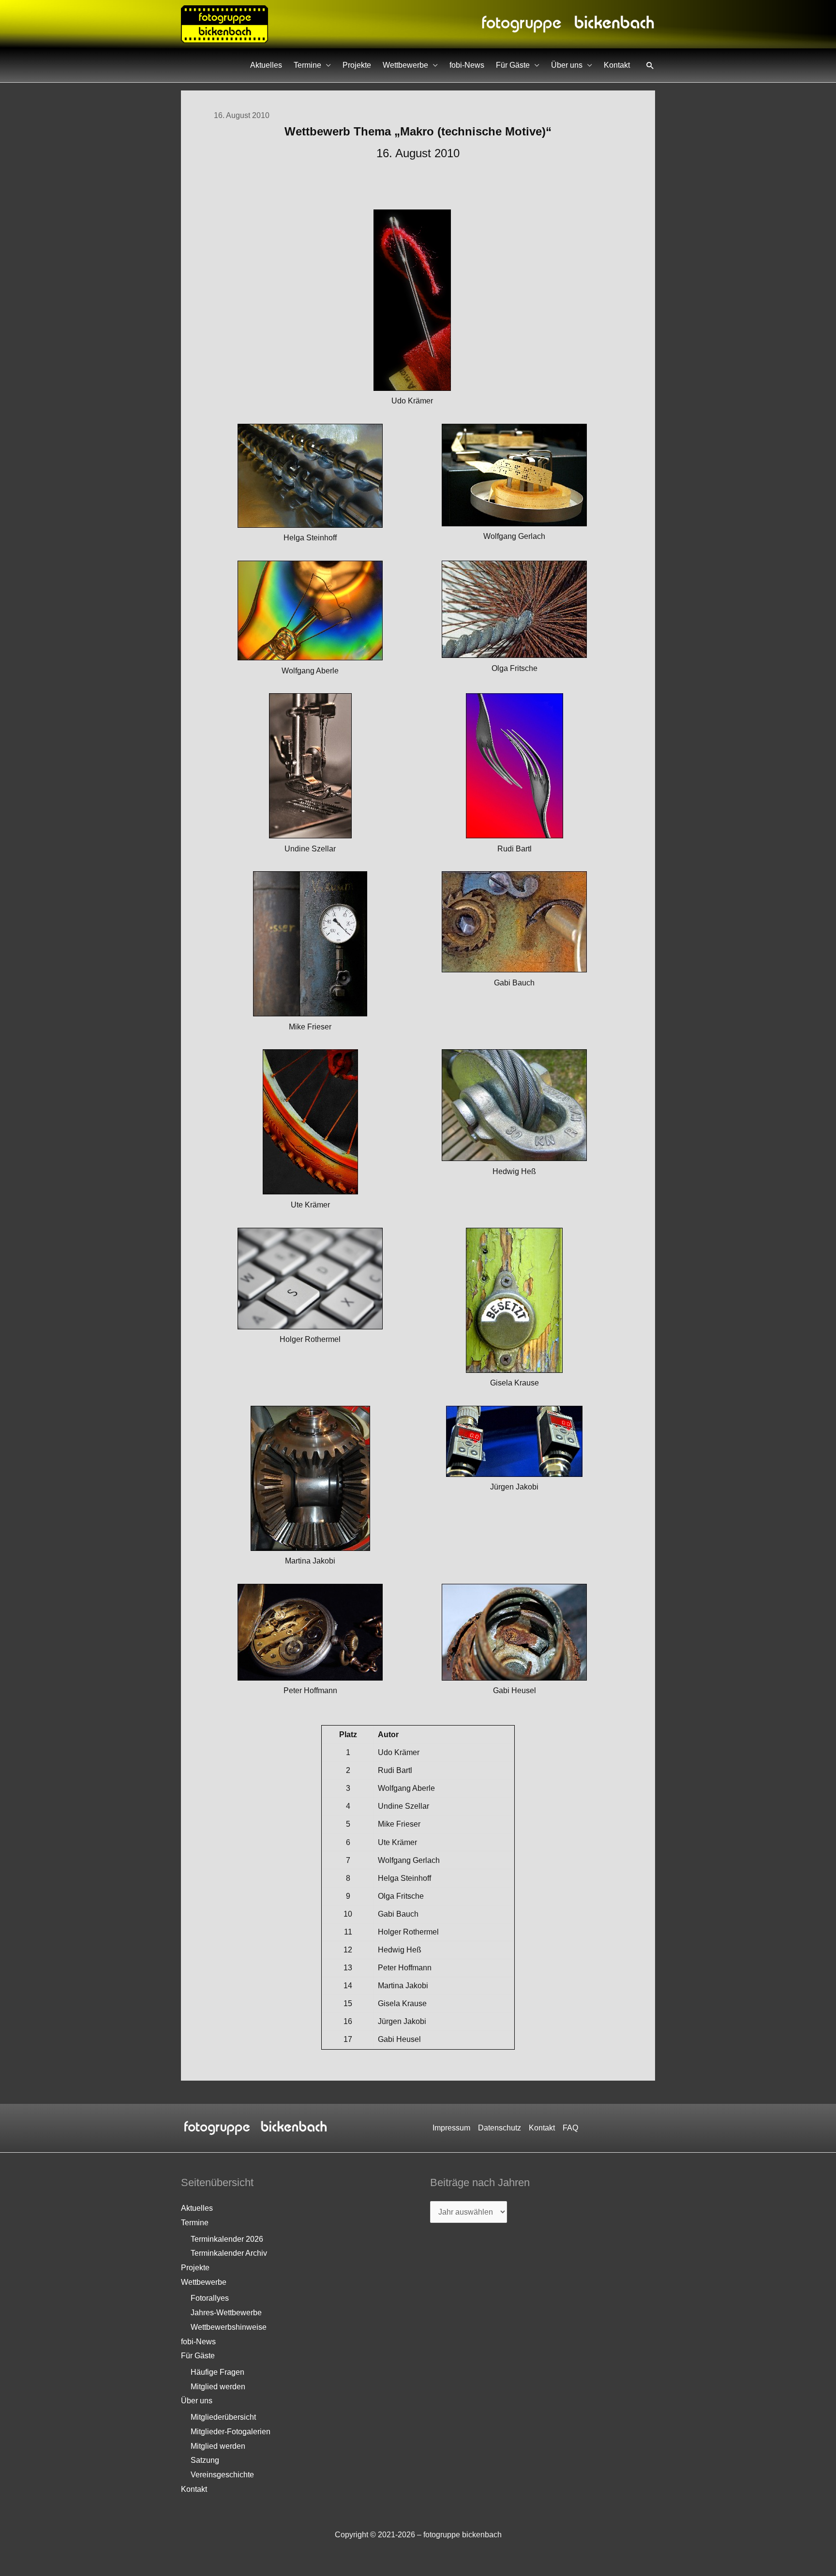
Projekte (357, 65)
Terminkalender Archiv (229, 2253)
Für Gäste (513, 65)
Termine (307, 65)
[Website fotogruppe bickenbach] (224, 23)
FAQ (570, 2128)
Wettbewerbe (405, 65)
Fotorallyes (210, 2298)
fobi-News (467, 65)
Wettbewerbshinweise (229, 2327)
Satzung (205, 2460)
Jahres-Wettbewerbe (226, 2313)
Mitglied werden (218, 2387)
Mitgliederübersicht (223, 2417)
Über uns (567, 65)
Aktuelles (266, 65)
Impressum (451, 2128)
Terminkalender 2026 (227, 2239)
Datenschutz (500, 2128)
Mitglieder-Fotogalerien (231, 2432)
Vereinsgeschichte (222, 2475)
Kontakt (617, 65)
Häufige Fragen (217, 2372)
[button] (650, 65)
